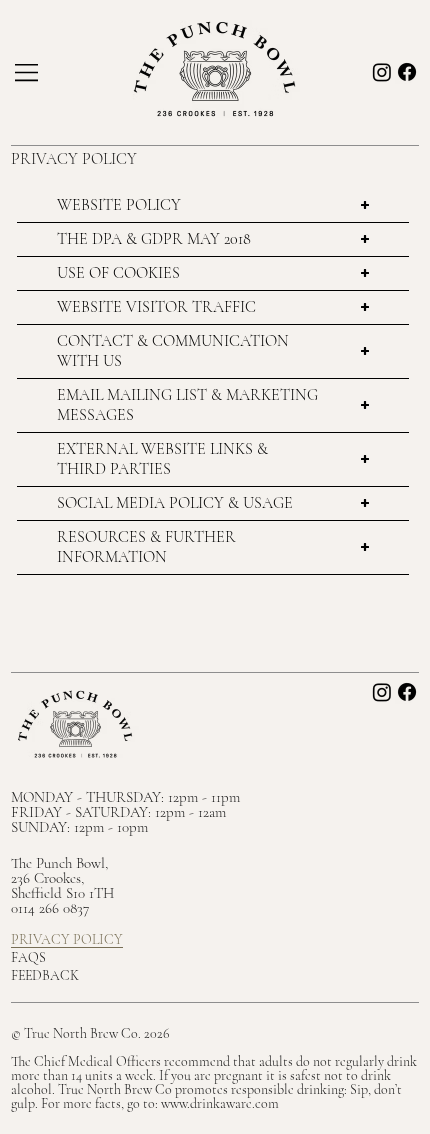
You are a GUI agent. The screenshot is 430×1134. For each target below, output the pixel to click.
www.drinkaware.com (220, 1103)
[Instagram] (382, 72)
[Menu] (28, 73)
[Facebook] (407, 72)
